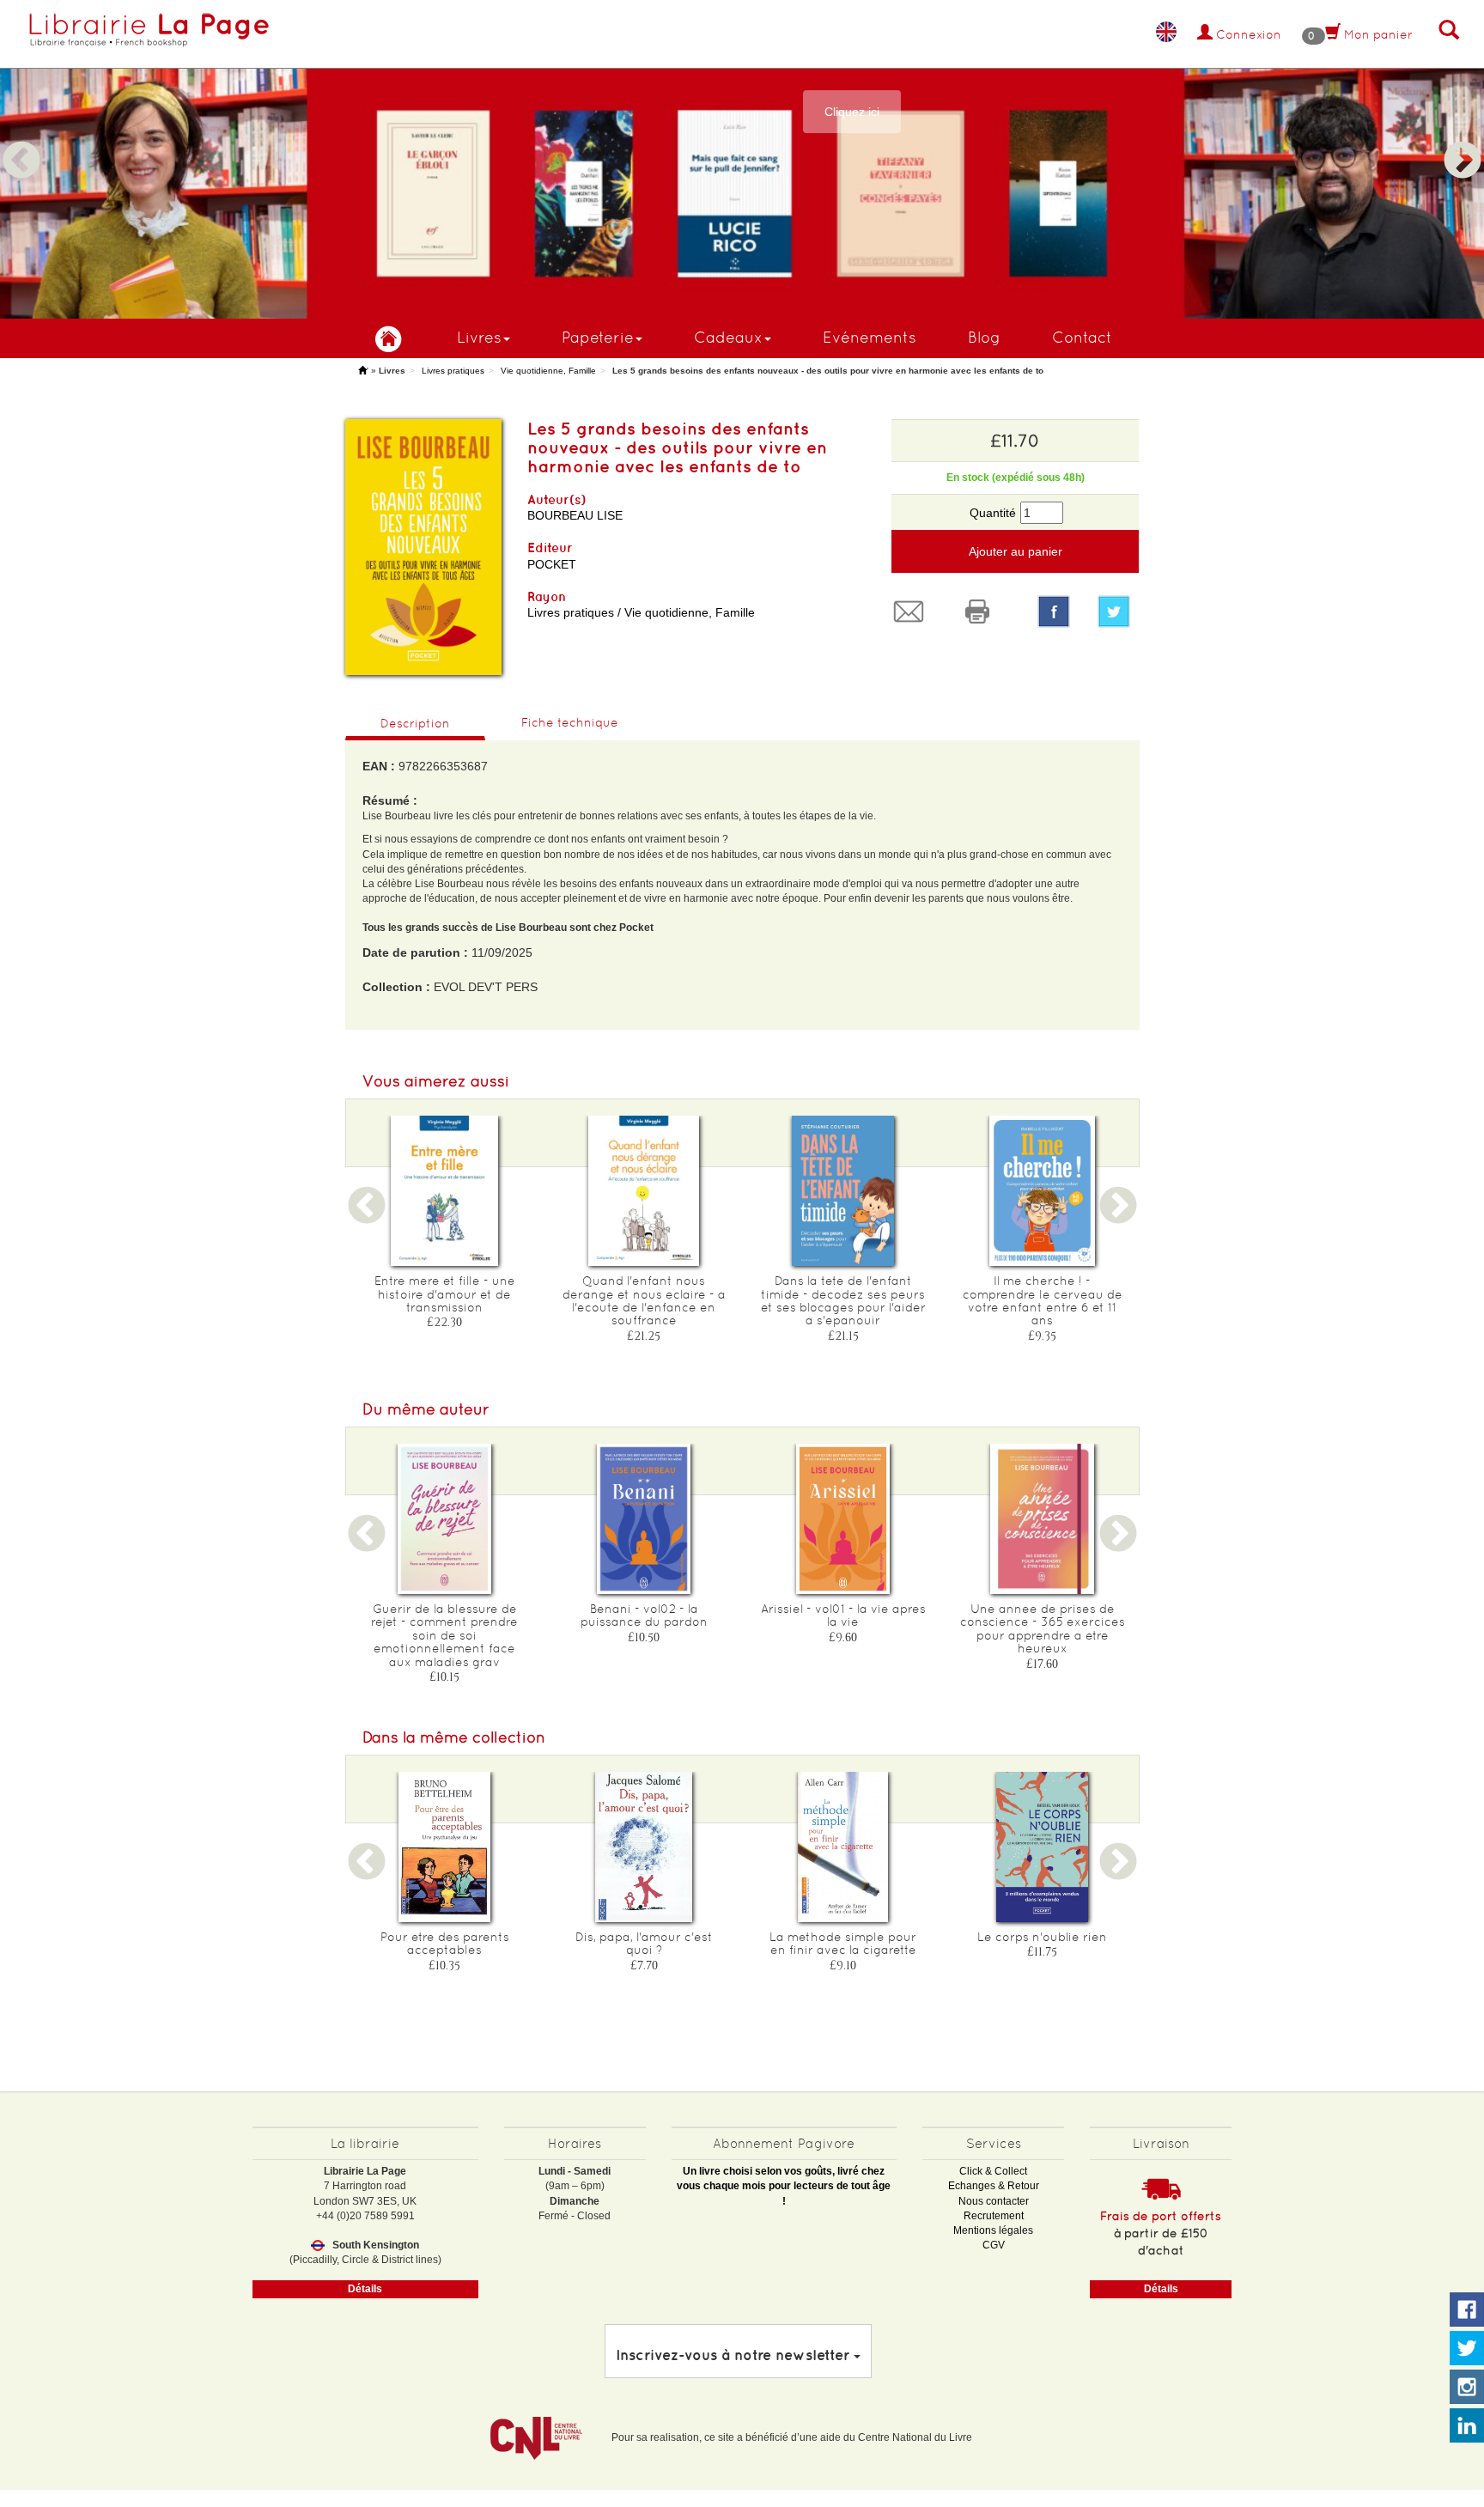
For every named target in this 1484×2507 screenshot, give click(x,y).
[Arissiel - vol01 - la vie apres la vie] (843, 1519)
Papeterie (598, 337)
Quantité (993, 513)
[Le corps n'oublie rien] (1043, 1847)
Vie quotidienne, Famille (548, 371)
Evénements (870, 337)
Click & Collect (993, 2171)
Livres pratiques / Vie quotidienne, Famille (641, 612)
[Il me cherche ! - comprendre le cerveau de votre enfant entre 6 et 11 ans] (1043, 1191)
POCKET (552, 564)
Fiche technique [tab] (570, 722)
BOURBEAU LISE (575, 515)
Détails (365, 2289)
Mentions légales (993, 2230)
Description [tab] (415, 723)
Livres (479, 337)
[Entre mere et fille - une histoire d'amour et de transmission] (445, 1191)
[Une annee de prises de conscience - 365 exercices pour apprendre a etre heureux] (1043, 1519)
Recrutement (994, 2216)
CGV (994, 2245)
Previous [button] (21, 140)
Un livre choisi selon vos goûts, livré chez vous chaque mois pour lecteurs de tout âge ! (784, 2186)
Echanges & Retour (994, 2186)
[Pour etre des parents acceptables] (445, 1847)
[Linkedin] (1467, 2426)
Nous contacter (994, 2201)
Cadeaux (728, 337)
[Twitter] (1118, 612)
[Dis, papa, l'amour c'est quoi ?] (644, 1847)
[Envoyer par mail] (913, 612)
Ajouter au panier (1016, 551)
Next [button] (1463, 140)
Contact (1082, 337)
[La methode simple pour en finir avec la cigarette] (843, 1847)
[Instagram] (1467, 2388)
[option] (742, 159)
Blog (984, 337)
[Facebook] (1054, 612)
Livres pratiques (453, 371)
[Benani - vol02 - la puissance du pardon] (644, 1519)
